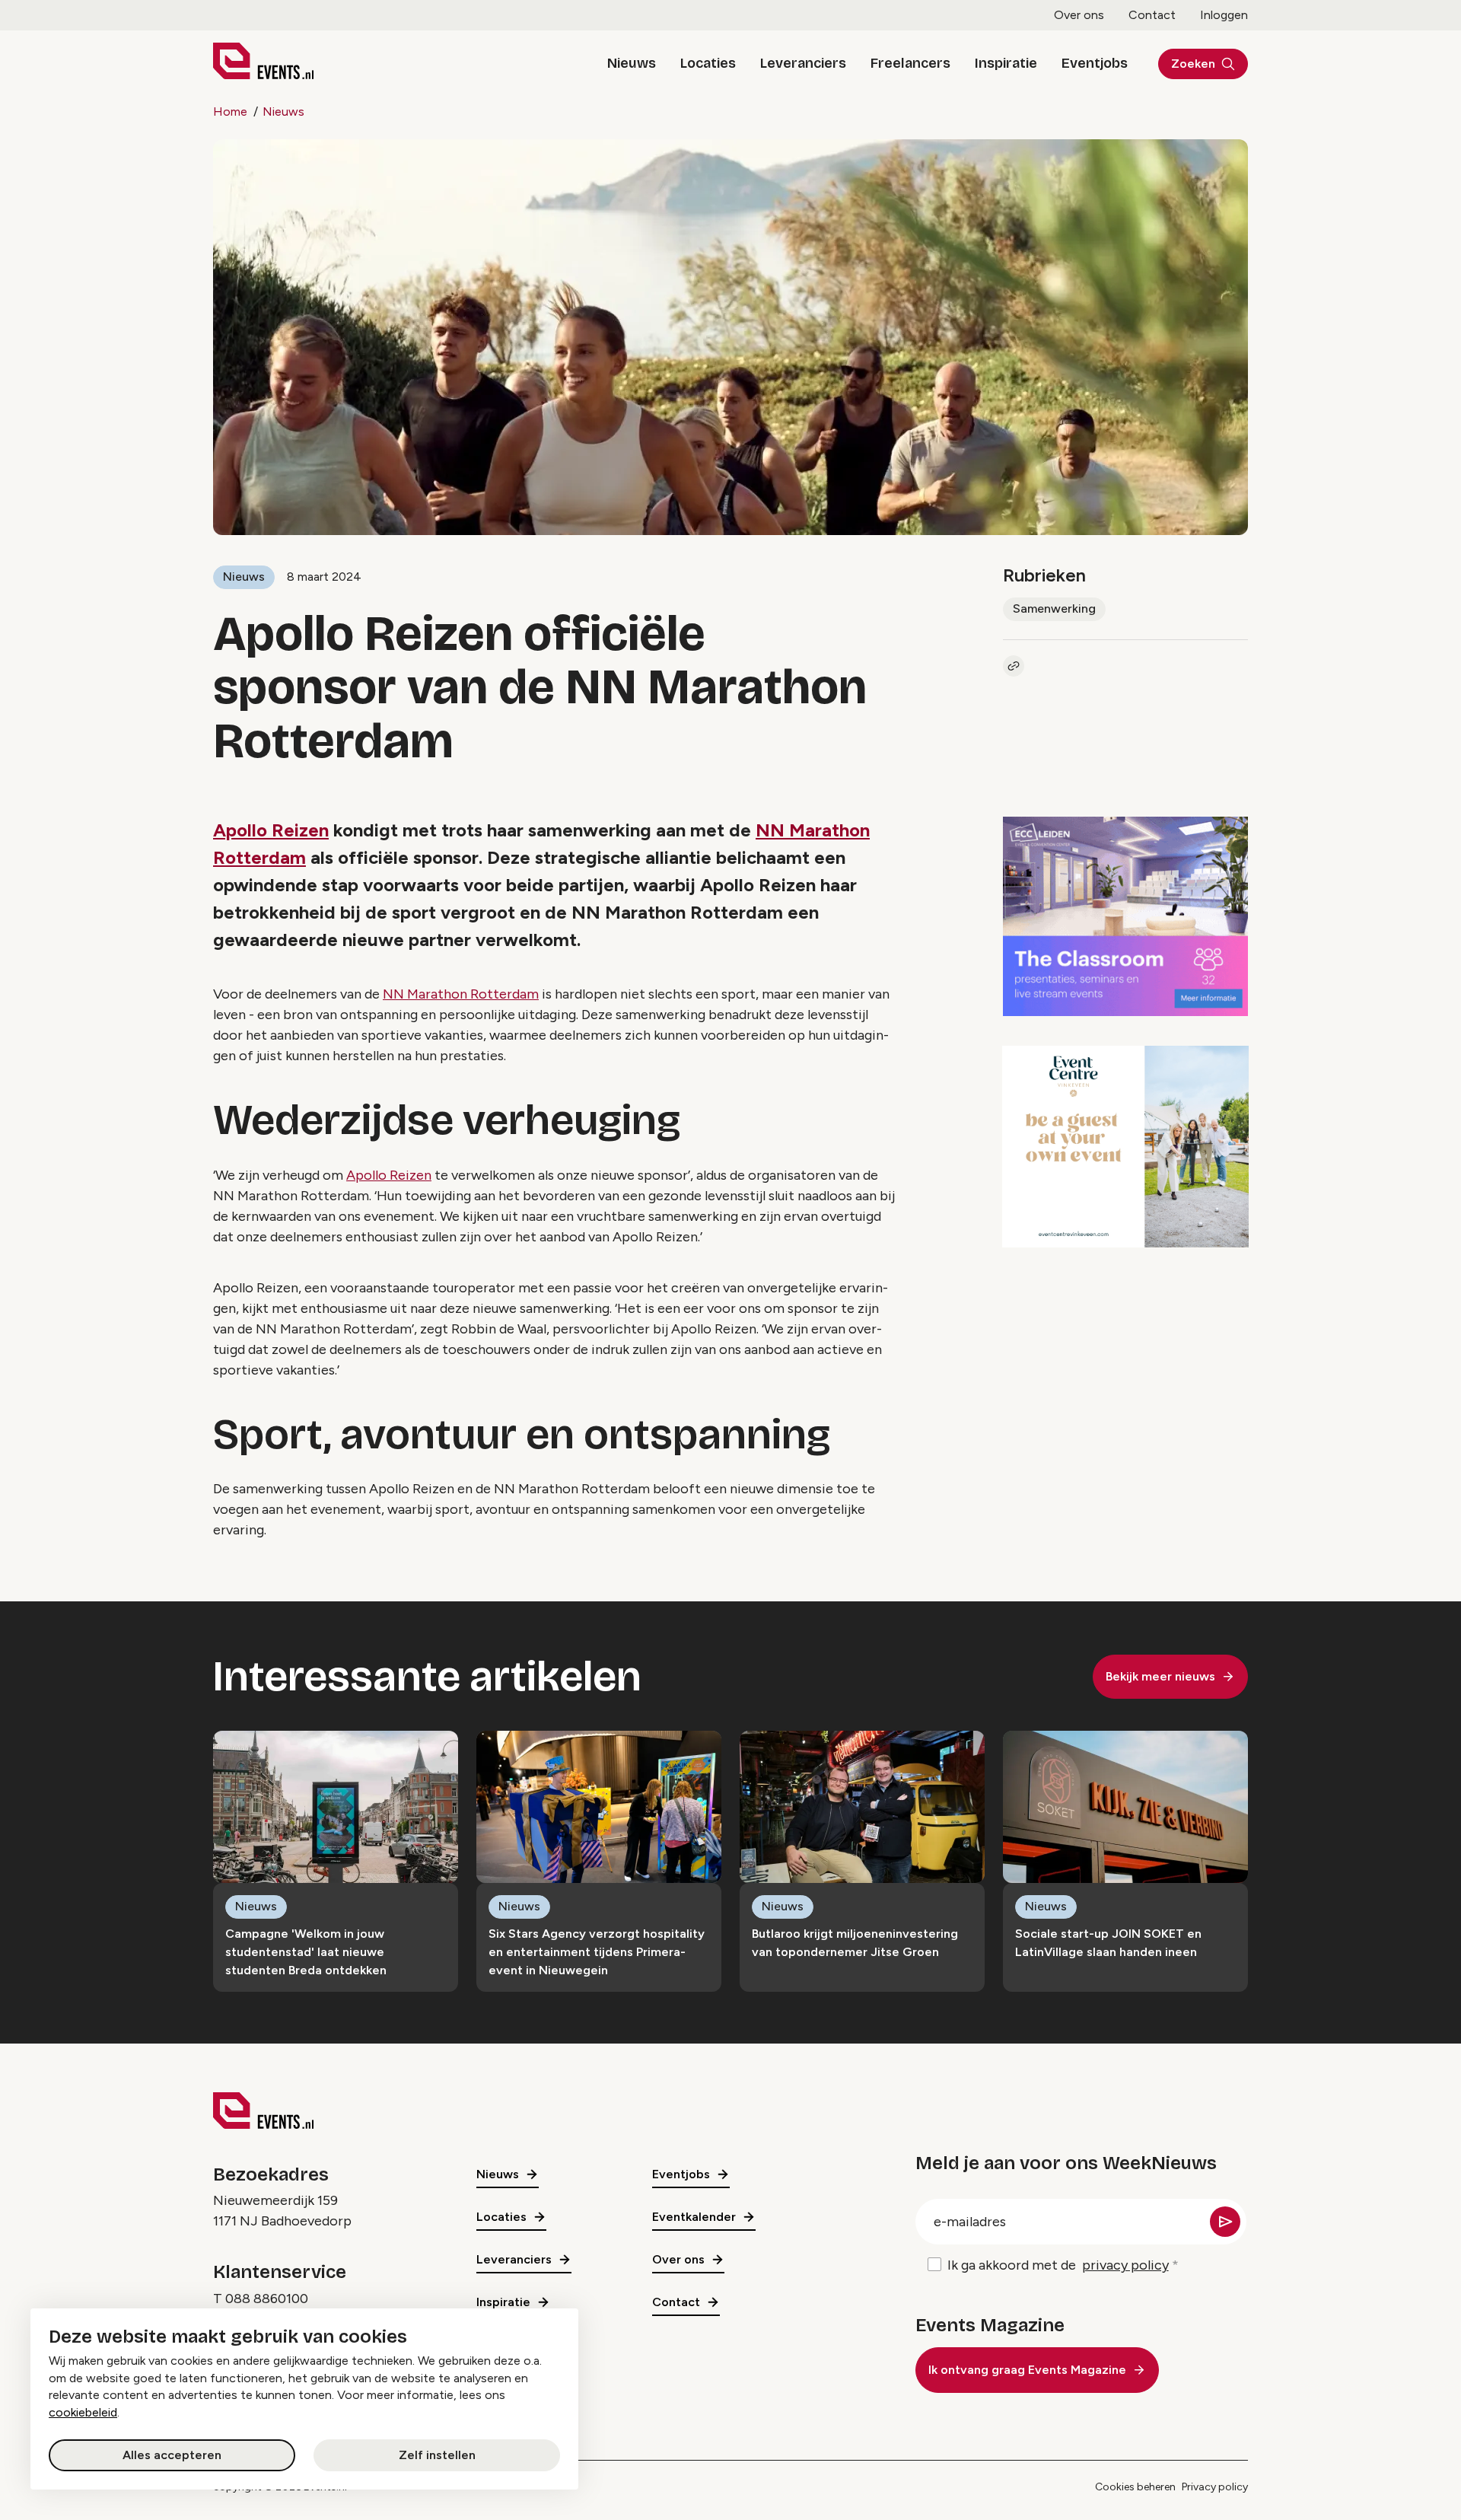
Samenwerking (1054, 608)
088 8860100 (267, 2299)
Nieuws (632, 63)
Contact (1152, 15)
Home (230, 112)
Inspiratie (1006, 63)
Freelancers (910, 63)
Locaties (708, 63)
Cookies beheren (1135, 2487)
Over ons (1079, 15)
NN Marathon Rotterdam (461, 994)
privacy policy (1125, 2265)
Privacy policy (1215, 2487)
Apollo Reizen (271, 830)
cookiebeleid (83, 2412)
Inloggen (1224, 15)
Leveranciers (803, 63)
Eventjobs (1095, 63)
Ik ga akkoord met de (1058, 2265)
